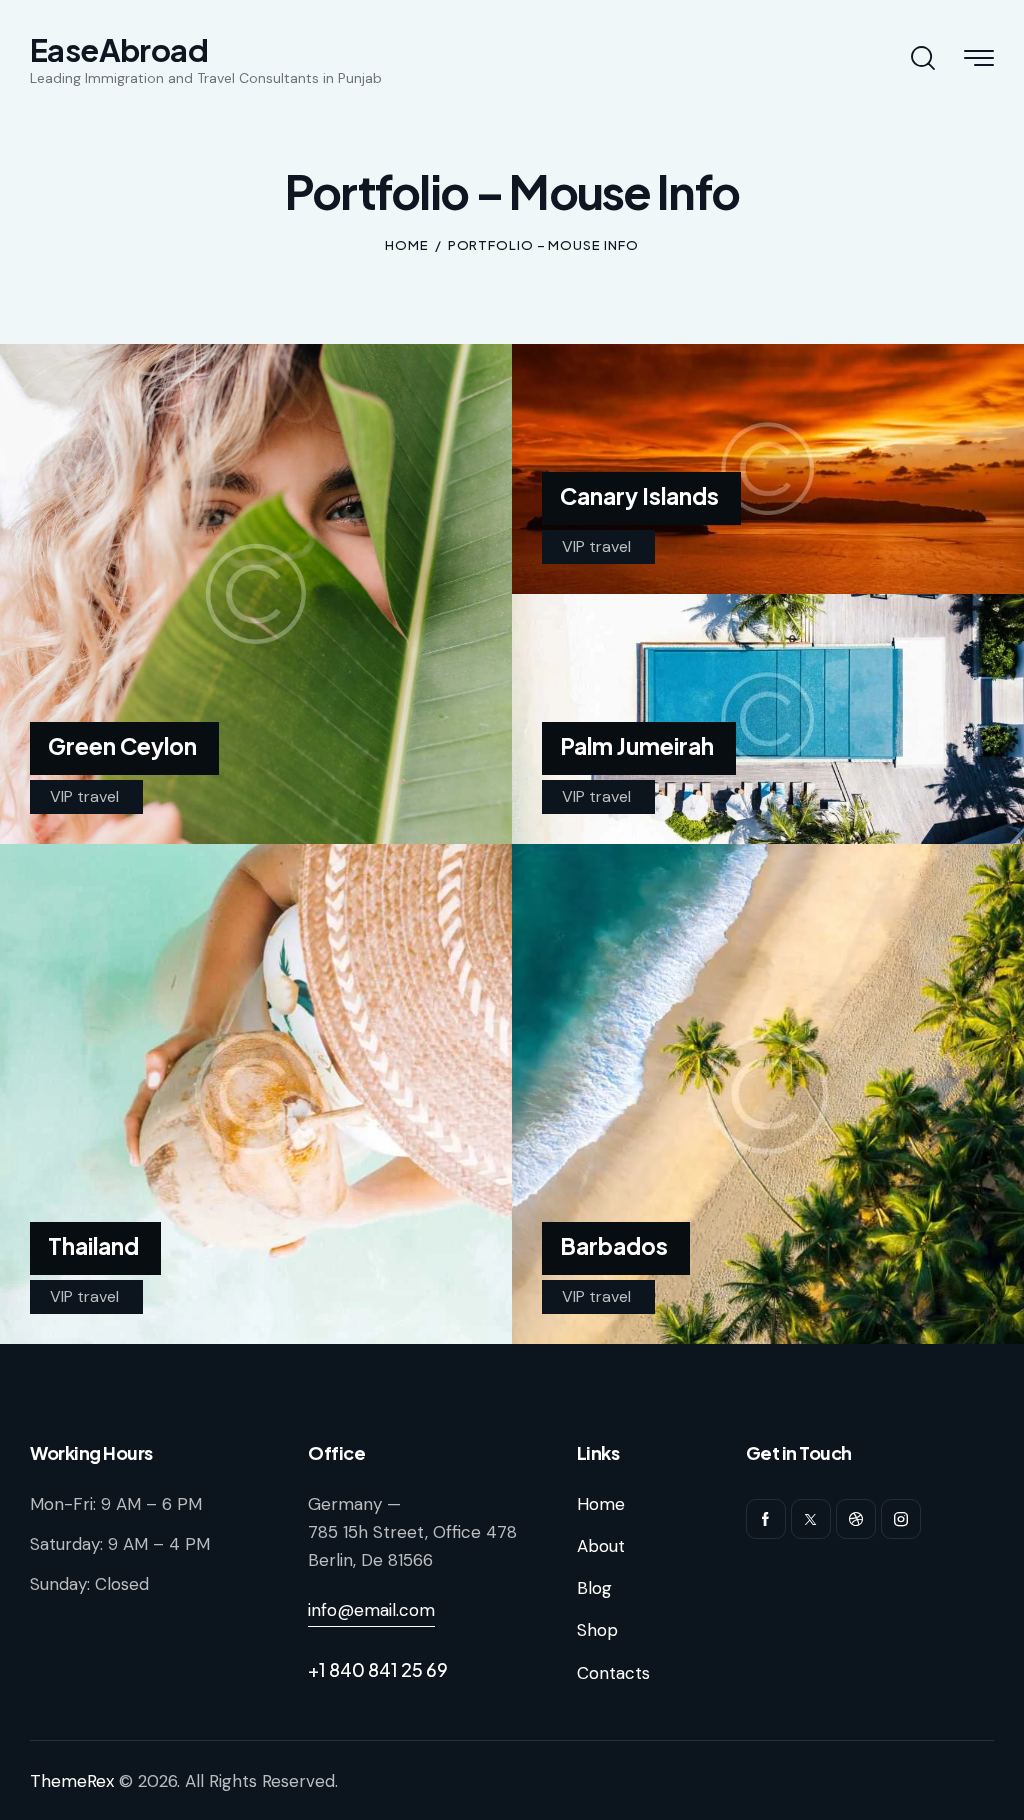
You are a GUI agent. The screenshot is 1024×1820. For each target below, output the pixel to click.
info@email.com (371, 1610)
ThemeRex (72, 1781)
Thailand (93, 1246)
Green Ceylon (122, 746)
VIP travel (84, 796)
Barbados (614, 1246)
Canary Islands (639, 496)
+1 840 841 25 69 (378, 1669)
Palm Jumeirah (637, 746)
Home (407, 245)
